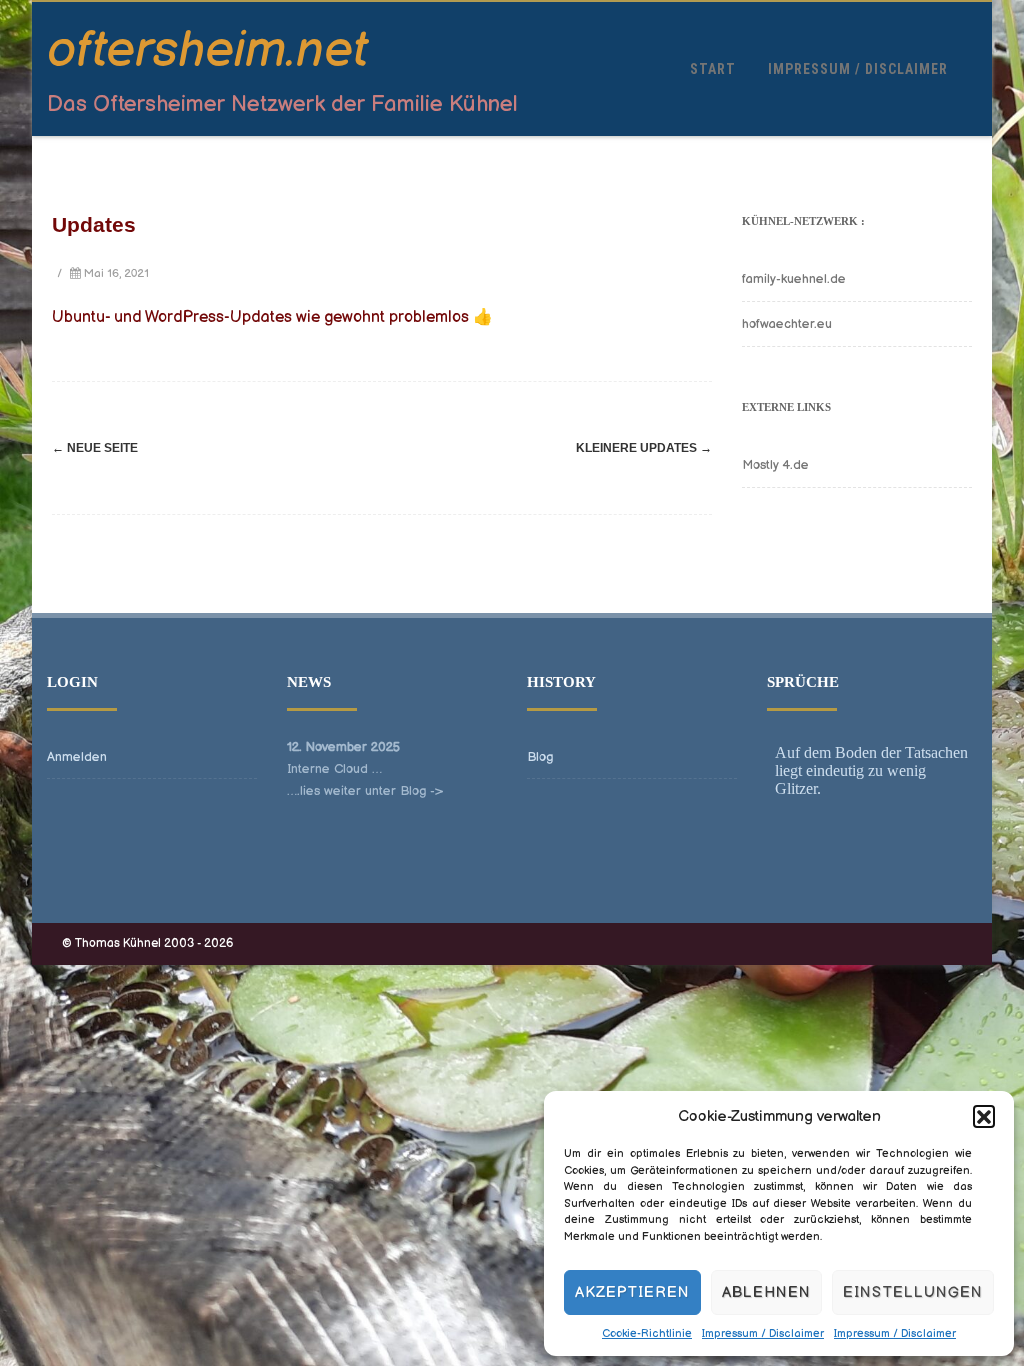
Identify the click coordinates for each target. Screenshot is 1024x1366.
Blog (540, 757)
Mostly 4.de (775, 465)
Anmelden (77, 757)
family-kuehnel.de (794, 279)
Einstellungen (913, 1292)
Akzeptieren (632, 1292)
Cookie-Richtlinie (647, 1333)
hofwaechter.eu (787, 324)
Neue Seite (95, 448)
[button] (984, 1116)
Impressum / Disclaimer (763, 1333)
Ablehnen (766, 1292)
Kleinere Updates (644, 448)
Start (713, 69)
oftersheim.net (207, 51)
